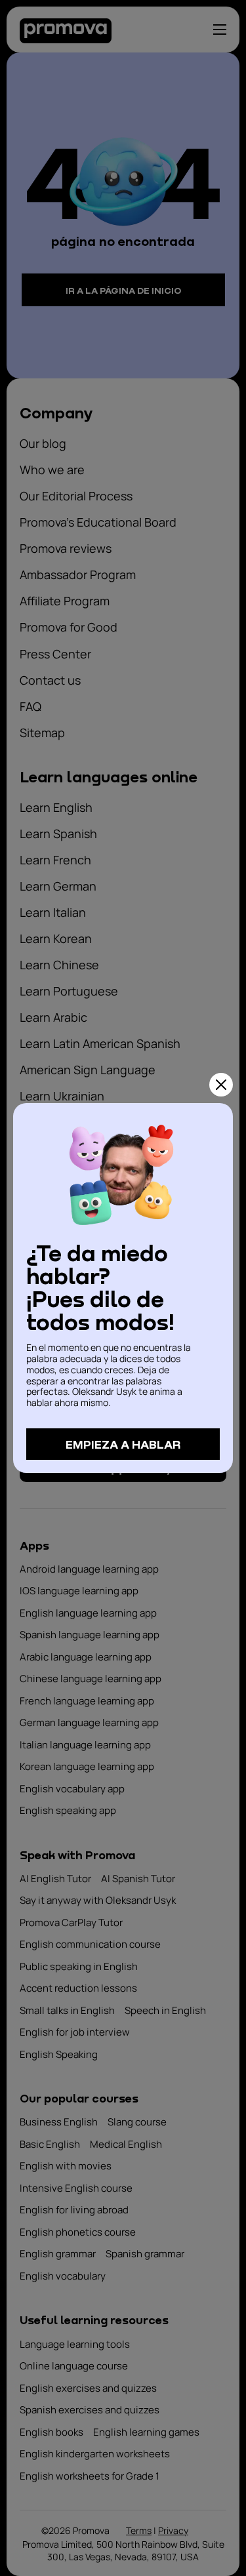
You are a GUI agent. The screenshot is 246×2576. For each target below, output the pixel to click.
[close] (221, 1085)
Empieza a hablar (123, 1444)
